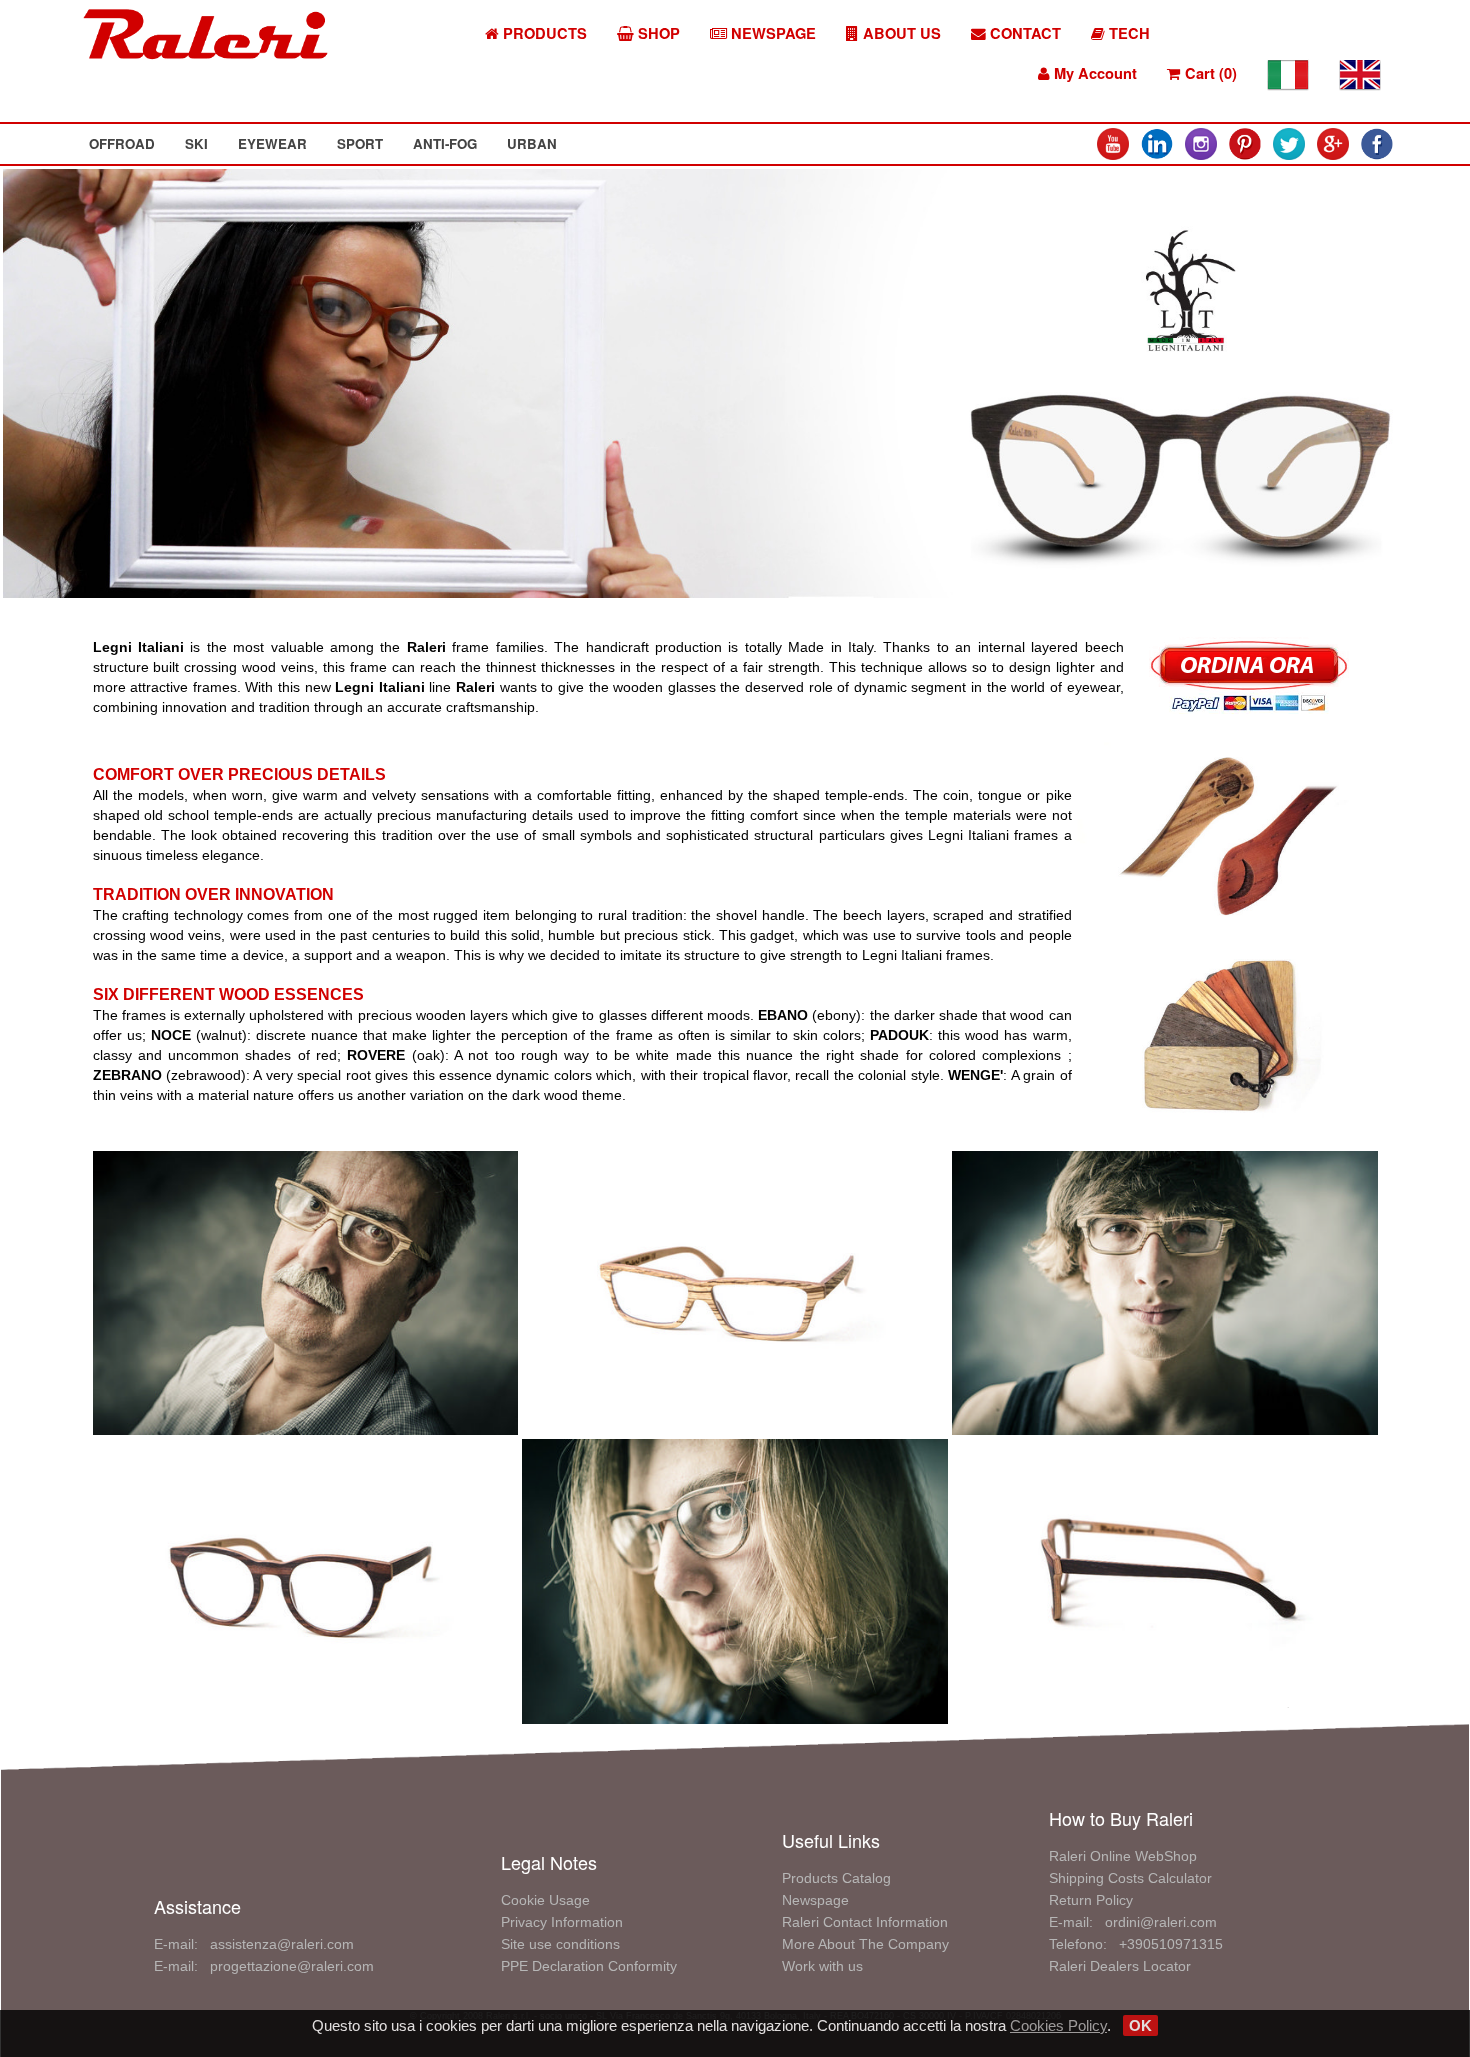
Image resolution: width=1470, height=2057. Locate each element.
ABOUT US (900, 33)
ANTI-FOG (445, 143)
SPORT (360, 143)
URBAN (532, 143)
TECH (1127, 33)
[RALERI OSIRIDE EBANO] (735, 1579)
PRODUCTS (543, 33)
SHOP (657, 33)
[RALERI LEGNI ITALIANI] (1225, 827)
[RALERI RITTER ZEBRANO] (735, 1291)
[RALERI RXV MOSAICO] (306, 1291)
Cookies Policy (1058, 2025)
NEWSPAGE (771, 33)
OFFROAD (122, 143)
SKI (196, 143)
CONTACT (1023, 33)
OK (1140, 2025)
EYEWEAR (272, 143)
